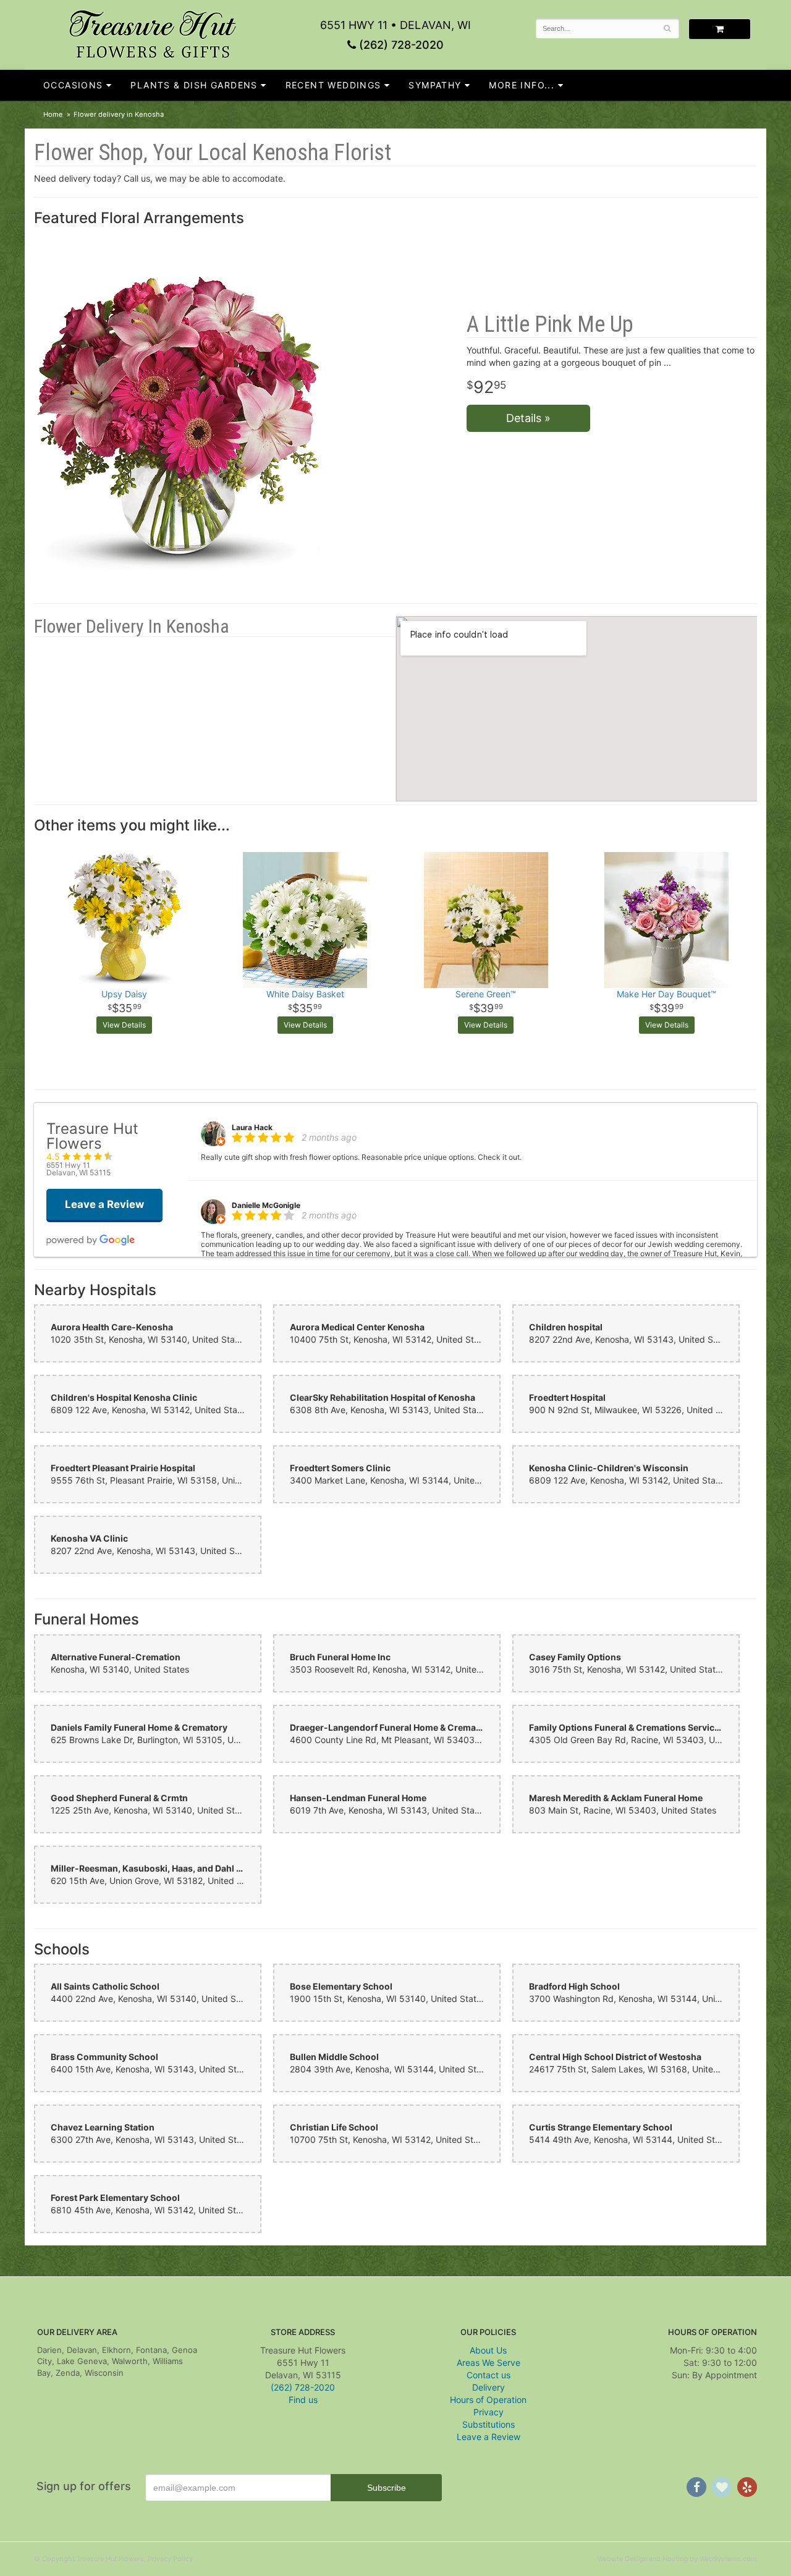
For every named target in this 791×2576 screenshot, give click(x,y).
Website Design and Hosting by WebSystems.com (677, 2559)
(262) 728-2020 (400, 45)
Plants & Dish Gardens (194, 85)
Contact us (489, 2375)
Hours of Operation (488, 2400)
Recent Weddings (333, 85)
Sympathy (435, 85)
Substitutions (489, 2424)
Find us (303, 2400)
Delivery (489, 2387)
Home (53, 114)
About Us (488, 2350)
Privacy (489, 2412)
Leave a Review (489, 2437)
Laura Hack (252, 1127)
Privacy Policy (170, 2559)
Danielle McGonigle (266, 1205)
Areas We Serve (489, 2363)
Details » (528, 418)
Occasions (73, 85)
